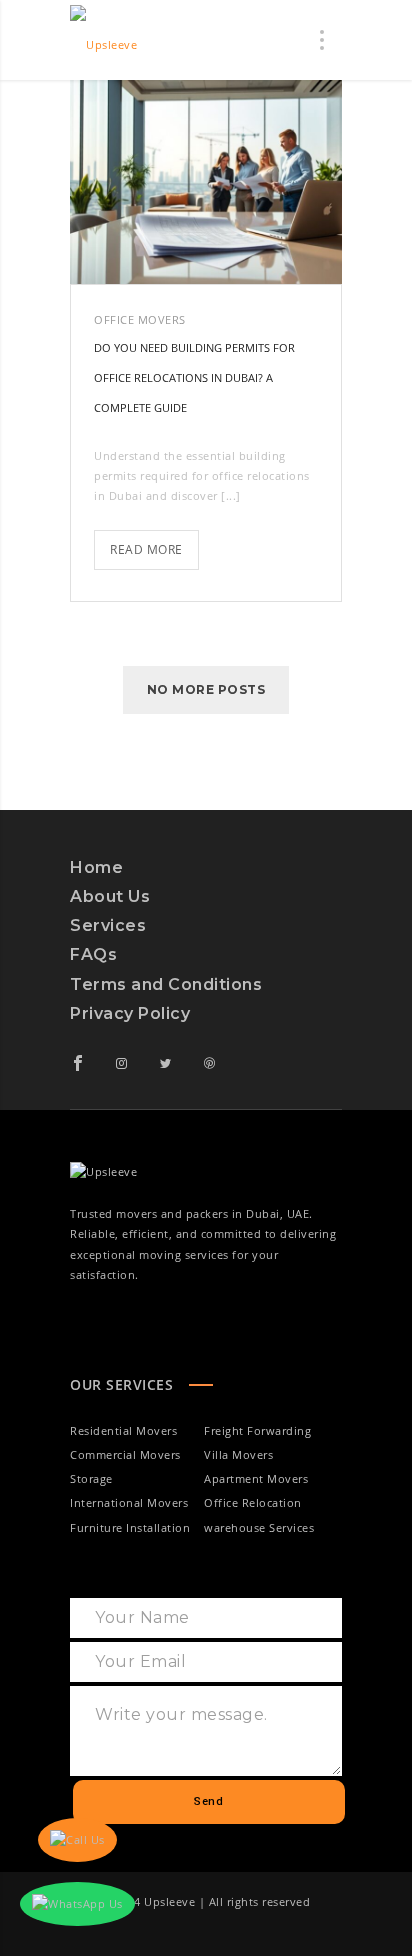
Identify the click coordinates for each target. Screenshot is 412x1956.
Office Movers (140, 319)
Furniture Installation (130, 1527)
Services (108, 925)
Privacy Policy (130, 1013)
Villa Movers (238, 1454)
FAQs (93, 954)
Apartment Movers (256, 1478)
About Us (110, 896)
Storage (91, 1478)
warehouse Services (259, 1527)
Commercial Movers (125, 1454)
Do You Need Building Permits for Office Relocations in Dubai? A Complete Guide (194, 377)
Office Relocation (253, 1502)
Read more (154, 544)
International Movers (129, 1502)
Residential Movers (123, 1430)
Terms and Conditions (166, 984)
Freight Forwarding (257, 1430)
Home (96, 867)
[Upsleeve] (103, 40)
